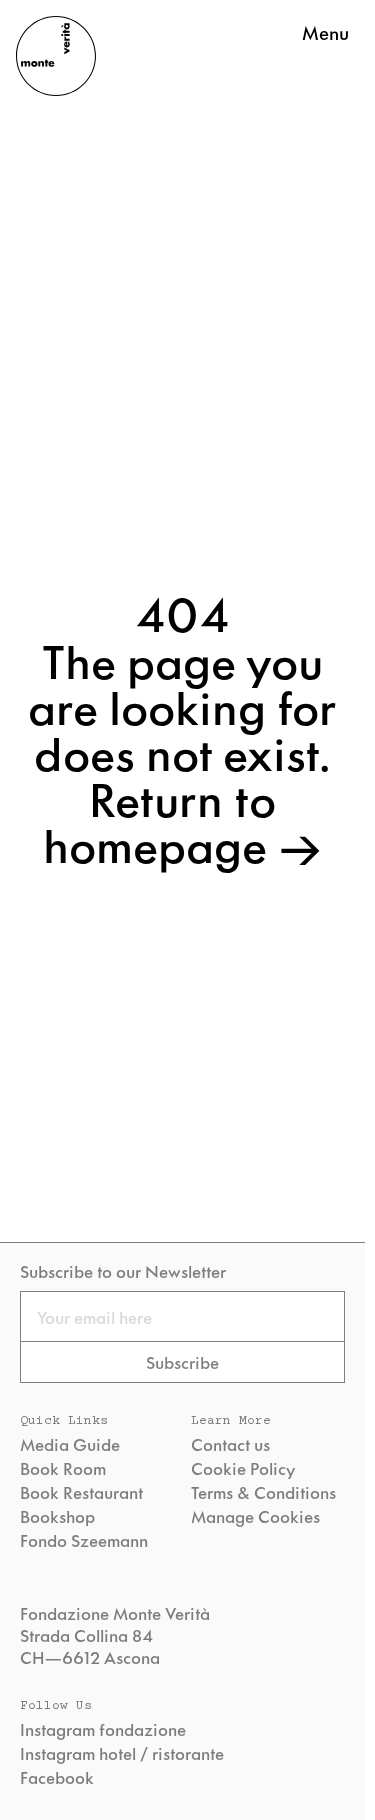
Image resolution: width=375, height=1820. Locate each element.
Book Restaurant (81, 1492)
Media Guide (70, 1444)
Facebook (57, 1777)
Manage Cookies (255, 1516)
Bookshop (57, 1516)
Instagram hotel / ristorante (122, 1753)
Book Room (63, 1468)
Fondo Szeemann (84, 1540)
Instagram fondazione (103, 1729)
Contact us (230, 1444)
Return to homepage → (182, 820)
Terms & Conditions (263, 1492)
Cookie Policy (243, 1468)
